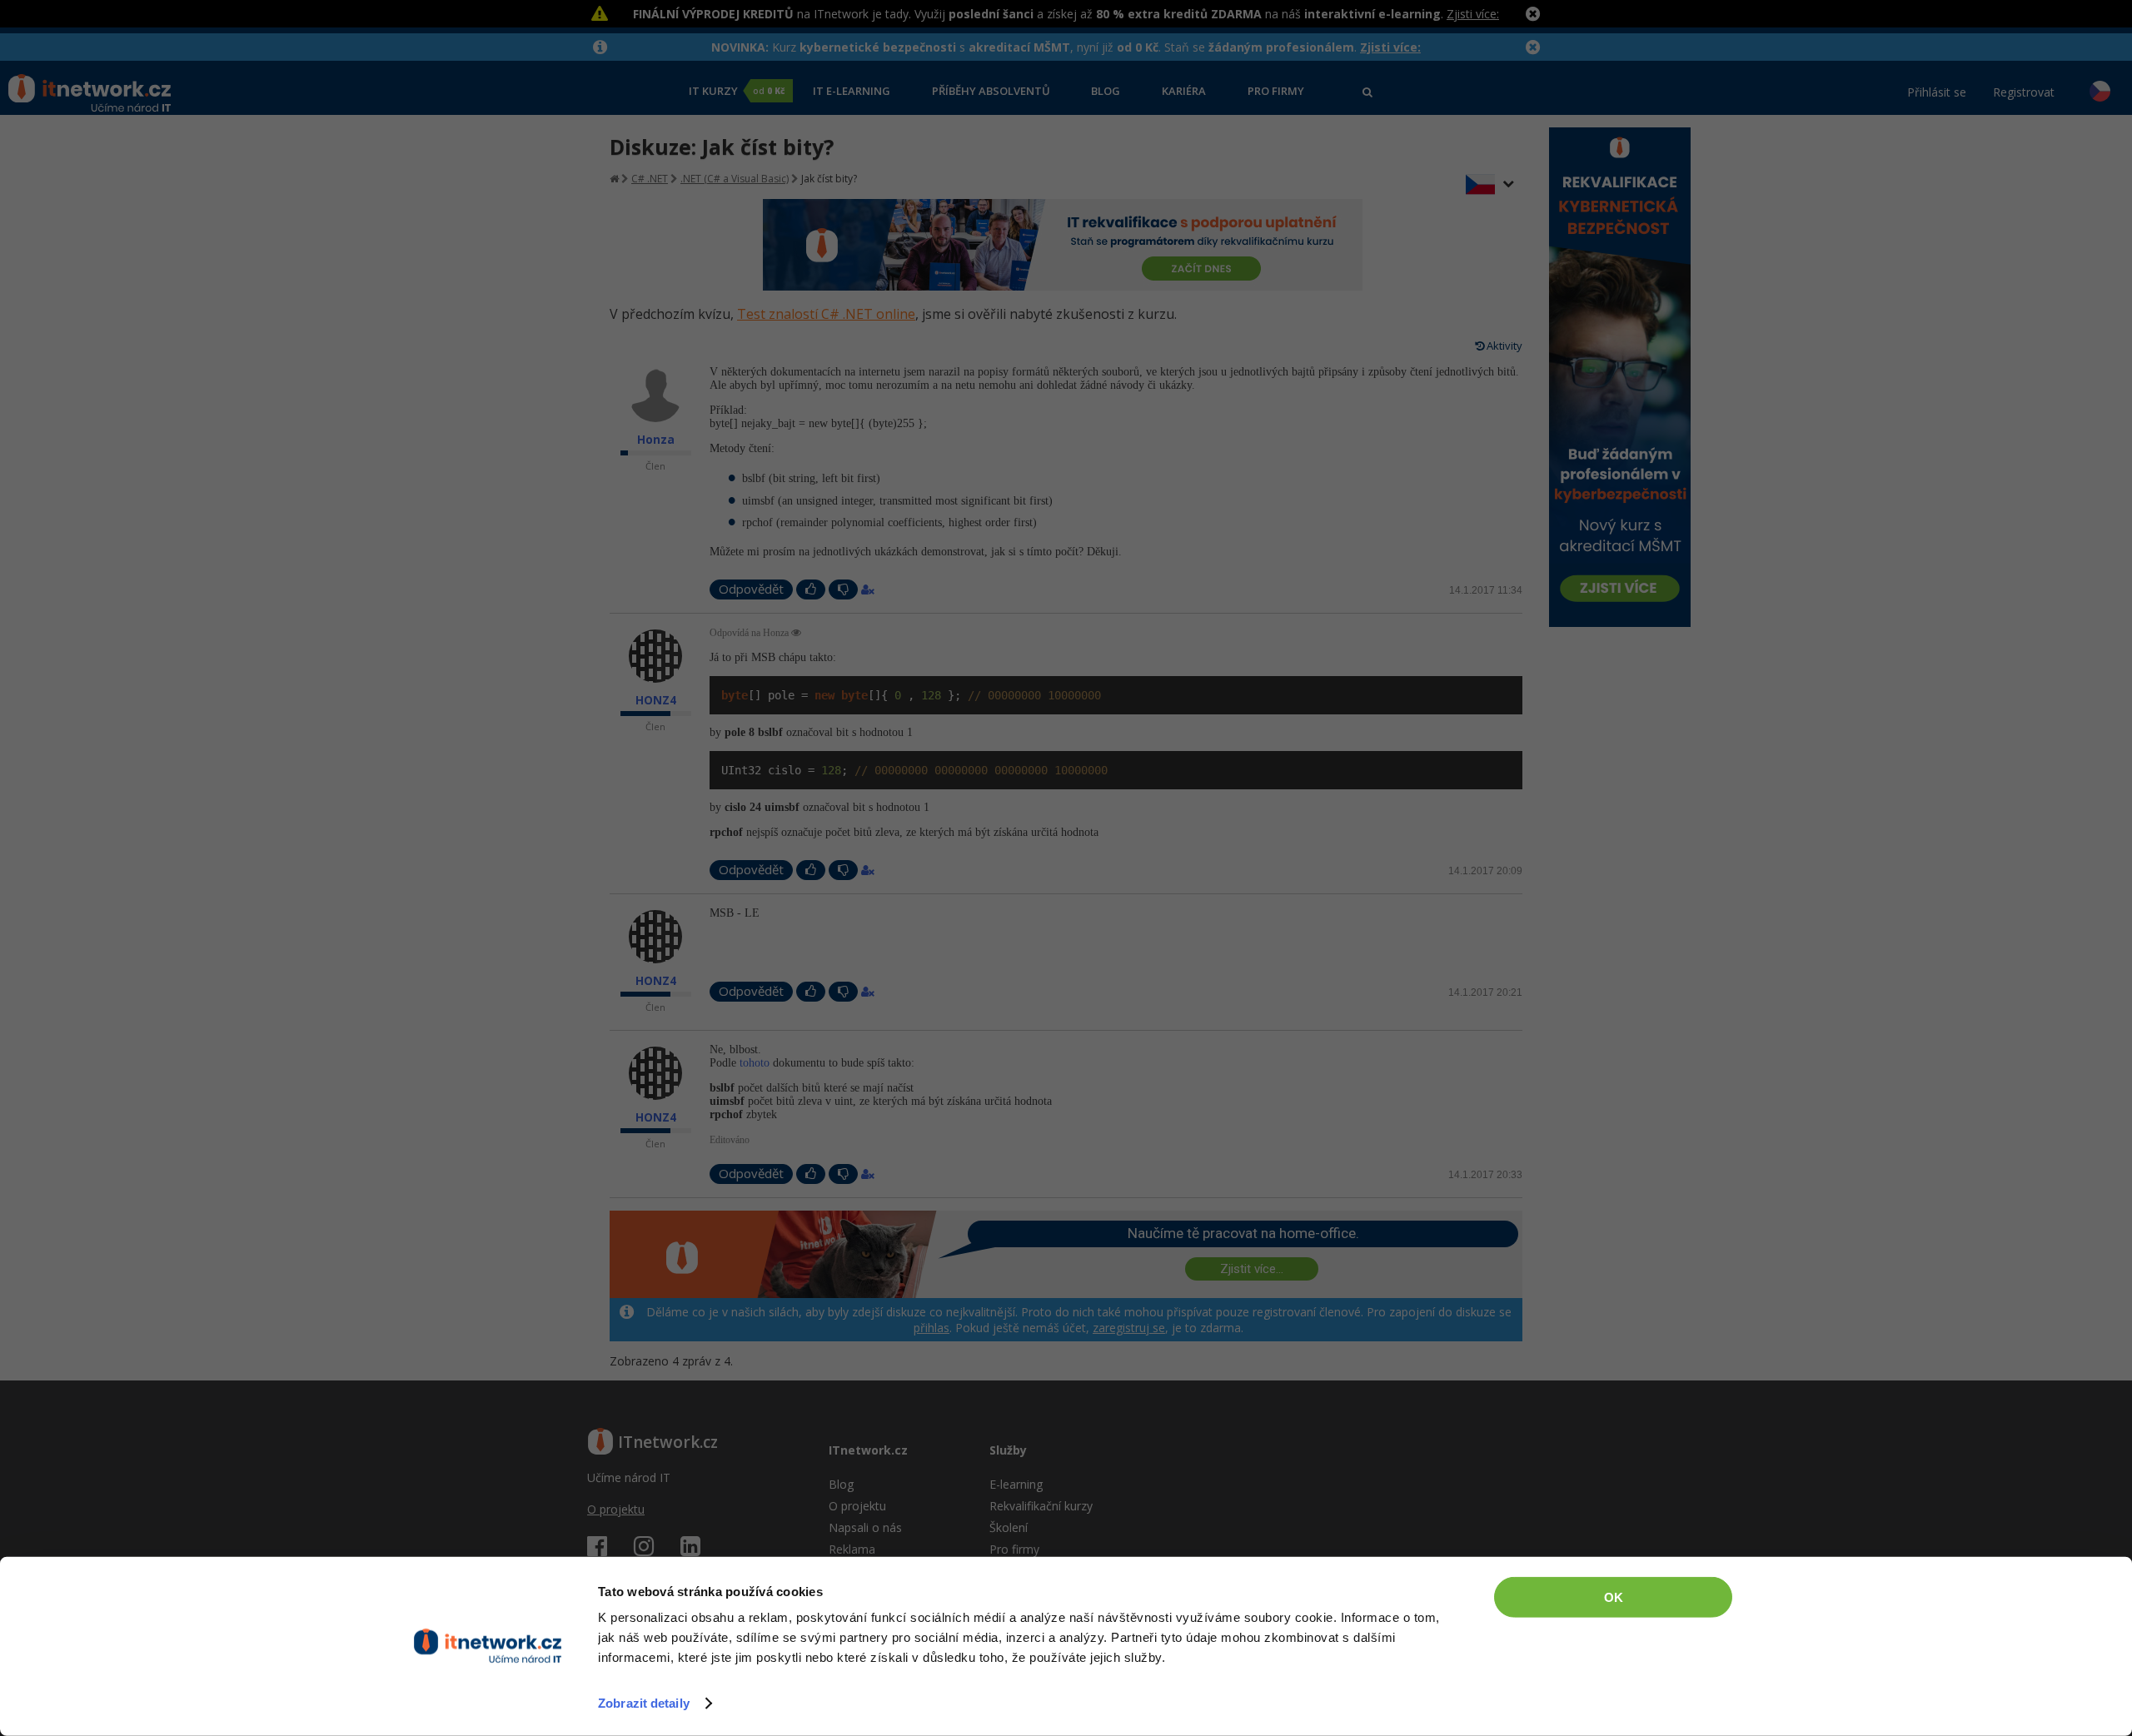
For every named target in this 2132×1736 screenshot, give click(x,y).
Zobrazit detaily (644, 1703)
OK (1614, 1597)
